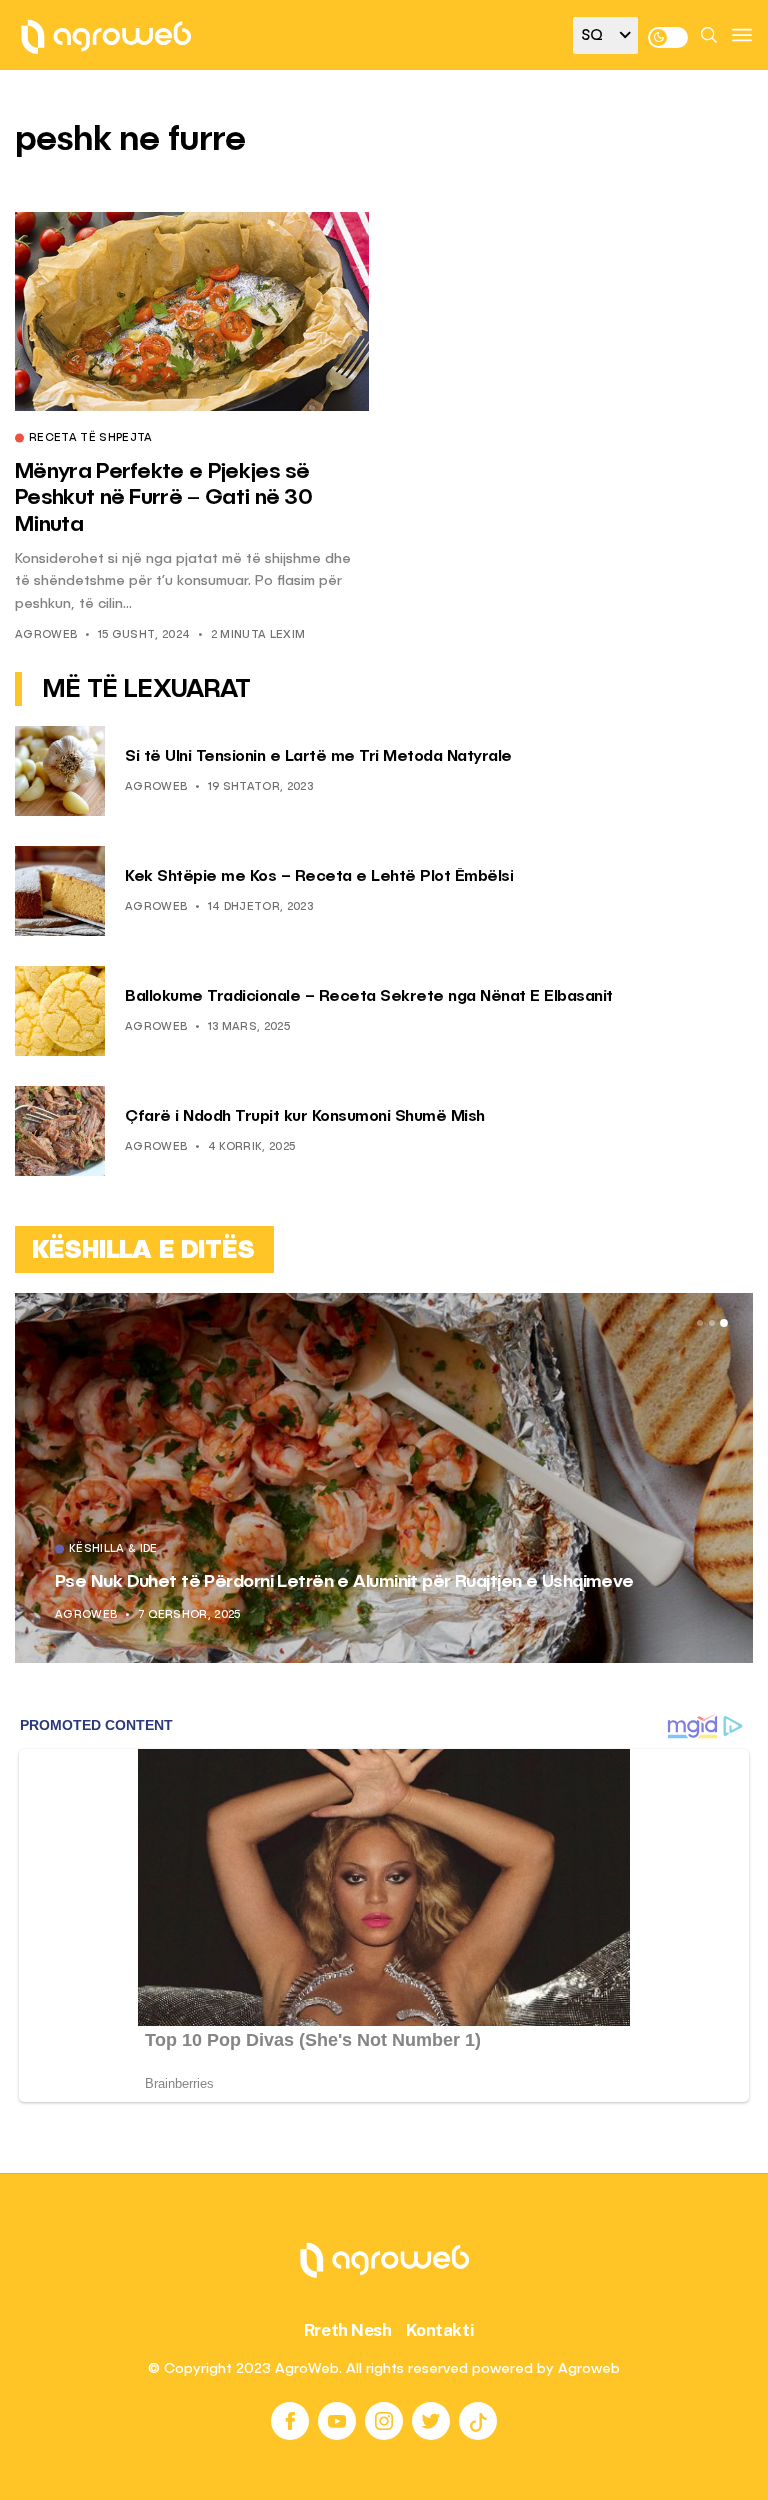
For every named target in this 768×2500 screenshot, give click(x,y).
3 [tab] (724, 1323)
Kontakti (440, 2330)
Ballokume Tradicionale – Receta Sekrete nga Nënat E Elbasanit (369, 997)
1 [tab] (700, 1323)
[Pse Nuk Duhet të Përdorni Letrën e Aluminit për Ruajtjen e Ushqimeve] (384, 1478)
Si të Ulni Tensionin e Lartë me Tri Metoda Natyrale (318, 757)
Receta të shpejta (91, 439)
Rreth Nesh (348, 2330)
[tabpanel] (384, 1478)
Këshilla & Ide (113, 1550)
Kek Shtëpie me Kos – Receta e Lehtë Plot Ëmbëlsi (319, 877)
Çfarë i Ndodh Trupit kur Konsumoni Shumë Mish (305, 1117)
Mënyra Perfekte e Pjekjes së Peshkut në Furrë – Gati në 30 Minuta (163, 498)
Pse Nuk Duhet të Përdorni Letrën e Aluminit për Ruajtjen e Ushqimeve (344, 1582)
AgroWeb (46, 635)
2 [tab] (712, 1323)
